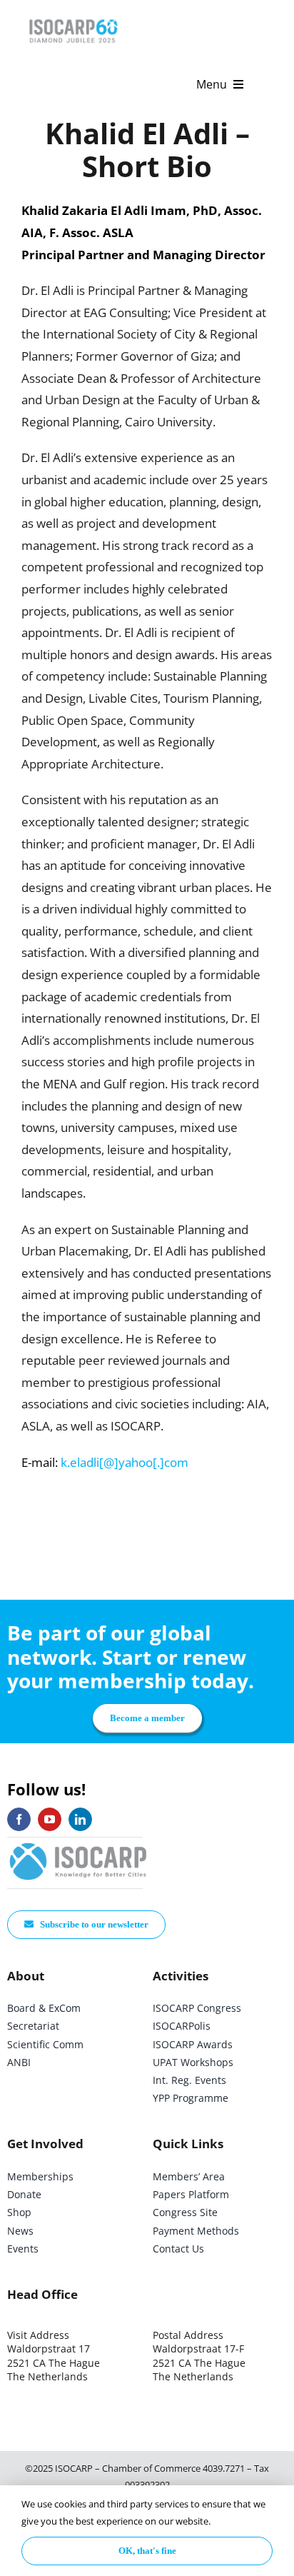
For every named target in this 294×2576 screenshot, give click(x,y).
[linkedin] (80, 1819)
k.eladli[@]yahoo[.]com (125, 1462)
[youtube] (50, 1819)
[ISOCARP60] (73, 17)
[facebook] (19, 1819)
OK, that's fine (147, 2551)
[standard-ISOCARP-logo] (78, 1844)
